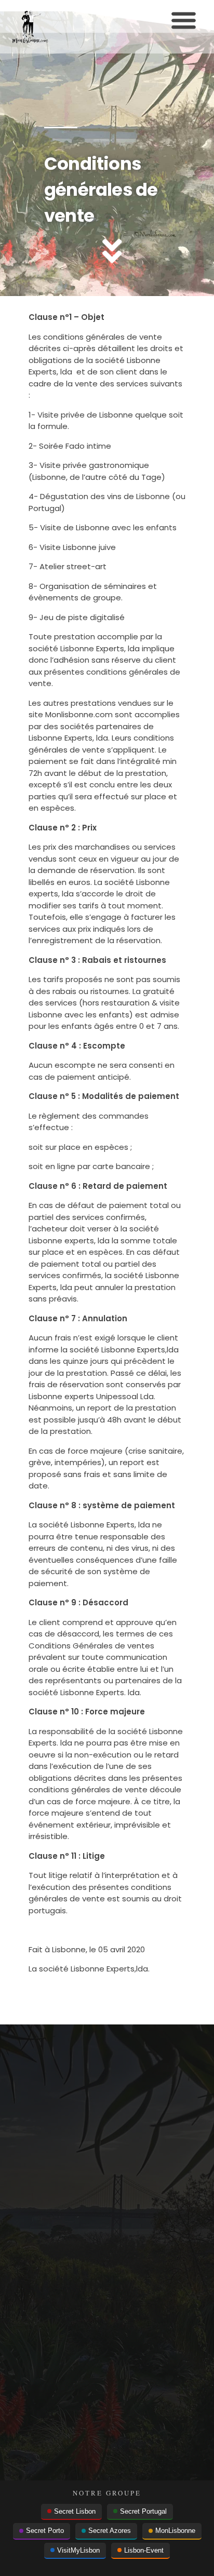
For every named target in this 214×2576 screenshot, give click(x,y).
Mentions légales (73, 2205)
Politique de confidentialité (90, 2230)
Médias (55, 2280)
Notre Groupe (107, 2493)
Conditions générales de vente (98, 2255)
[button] (184, 20)
